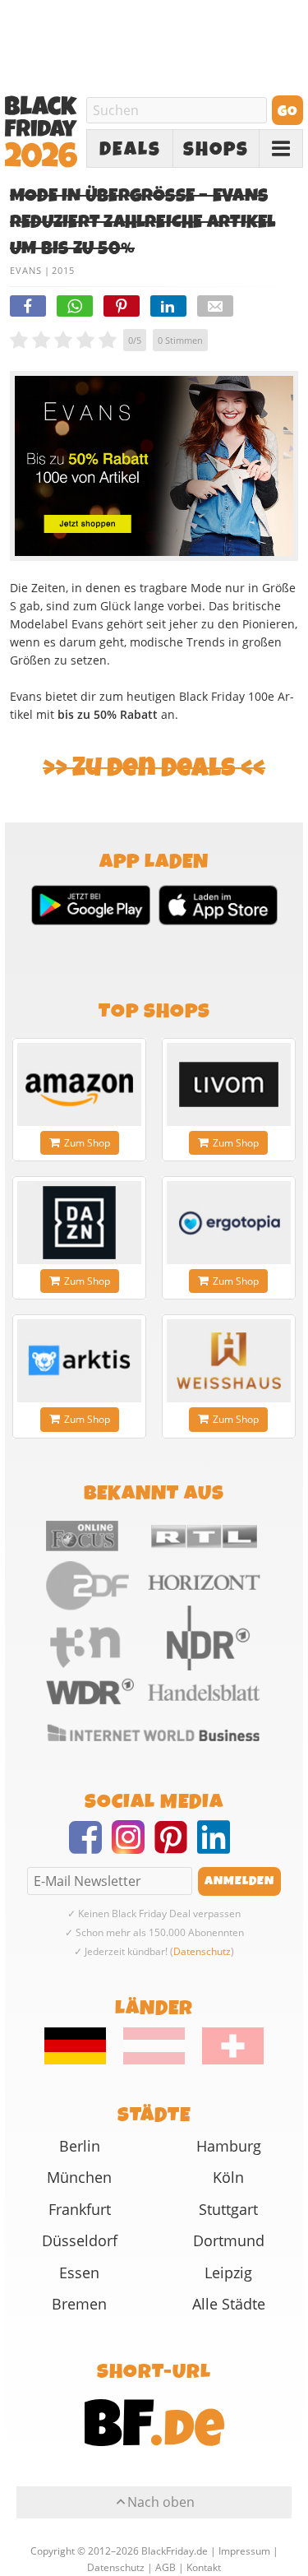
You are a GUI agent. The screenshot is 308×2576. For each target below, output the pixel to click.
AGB (165, 2567)
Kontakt (204, 2567)
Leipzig (228, 2273)
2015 (63, 270)
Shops (216, 149)
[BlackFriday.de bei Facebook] (90, 1847)
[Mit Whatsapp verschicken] (75, 306)
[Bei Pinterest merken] (122, 306)
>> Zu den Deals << (154, 768)
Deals (130, 149)
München (79, 2177)
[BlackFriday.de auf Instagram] (133, 1847)
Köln (228, 2177)
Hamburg (229, 2146)
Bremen (79, 2304)
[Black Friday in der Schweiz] (225, 2060)
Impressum (244, 2551)
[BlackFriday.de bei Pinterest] (176, 1847)
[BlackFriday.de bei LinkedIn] (218, 1847)
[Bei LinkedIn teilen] (168, 306)
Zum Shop (87, 1143)
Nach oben (161, 2502)
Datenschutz (202, 1951)
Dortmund (229, 2240)
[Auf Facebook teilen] (28, 306)
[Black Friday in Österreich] (154, 2060)
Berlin (80, 2146)
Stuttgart (228, 2209)
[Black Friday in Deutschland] (83, 2060)
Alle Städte (229, 2304)
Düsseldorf (80, 2240)
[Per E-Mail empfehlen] (215, 306)
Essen (79, 2273)
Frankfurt (80, 2209)
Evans (26, 270)
